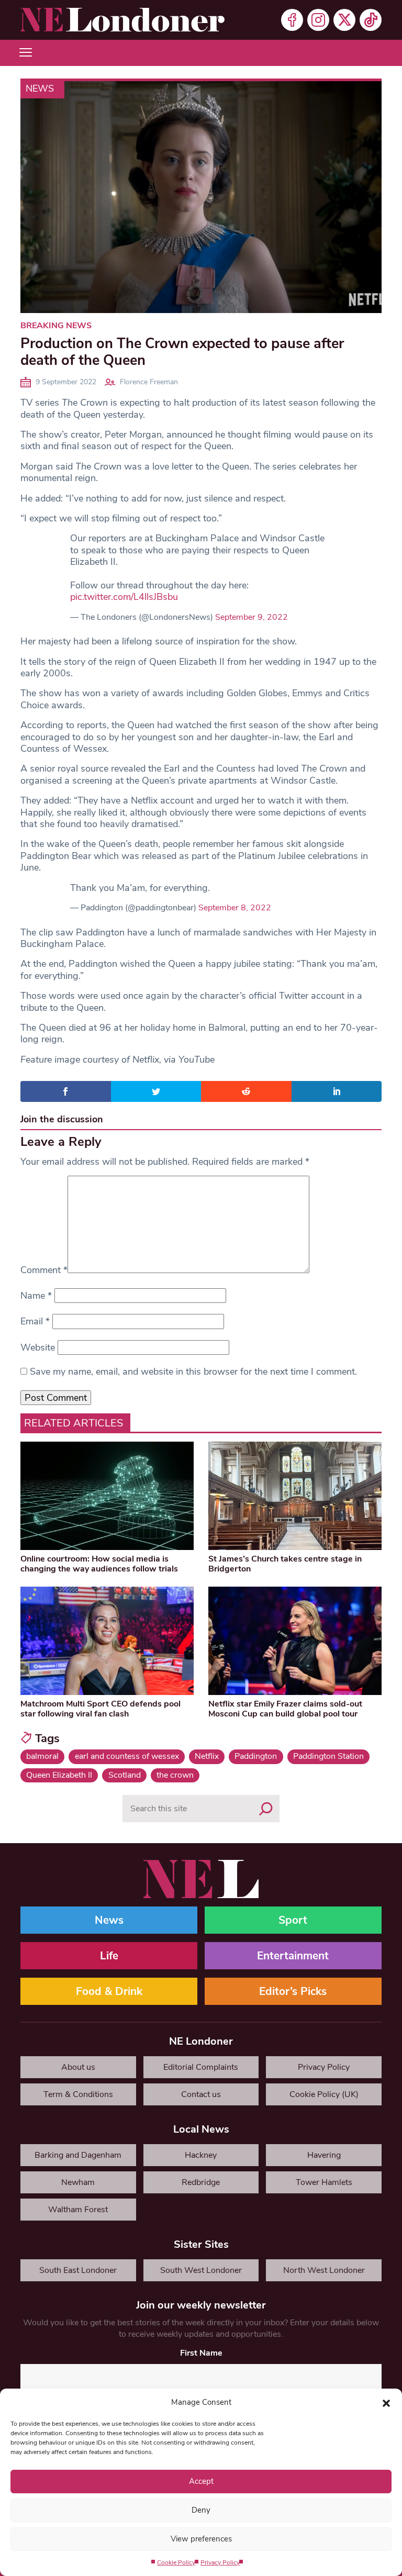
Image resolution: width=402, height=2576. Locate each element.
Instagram (318, 20)
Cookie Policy (176, 2562)
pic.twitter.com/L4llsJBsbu (124, 597)
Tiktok (371, 20)
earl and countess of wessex (127, 1756)
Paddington (256, 1756)
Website (38, 1347)
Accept (201, 2481)
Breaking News (56, 326)
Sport (293, 1920)
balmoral (42, 1756)
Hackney (201, 2155)
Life (109, 1956)
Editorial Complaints (201, 2067)
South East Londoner (78, 2270)
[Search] (266, 1809)
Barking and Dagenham (78, 2155)
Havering (324, 2155)
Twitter (344, 20)
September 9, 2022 (252, 617)
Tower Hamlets (324, 2182)
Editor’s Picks (293, 1991)
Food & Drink (109, 1991)
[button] (386, 2402)
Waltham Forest (78, 2210)
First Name (201, 2353)
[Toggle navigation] (26, 53)
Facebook (292, 20)
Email (35, 1321)
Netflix (207, 1756)
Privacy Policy (220, 2562)
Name (36, 1296)
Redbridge (201, 2182)
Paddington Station (328, 1756)
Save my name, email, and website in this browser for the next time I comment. (193, 1371)
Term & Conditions (78, 2094)
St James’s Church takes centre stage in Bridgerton (285, 1564)
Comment (44, 1270)
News (40, 88)
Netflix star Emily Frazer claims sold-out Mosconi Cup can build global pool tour (285, 1709)
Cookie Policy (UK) (324, 2094)
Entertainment (293, 1956)
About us (78, 2067)
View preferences (201, 2539)
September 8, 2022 (235, 908)
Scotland (125, 1775)
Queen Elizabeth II (59, 1775)
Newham (78, 2182)
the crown (175, 1775)
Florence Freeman (149, 382)
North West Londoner (324, 2270)
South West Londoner (201, 2270)
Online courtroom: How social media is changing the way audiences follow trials (99, 1564)
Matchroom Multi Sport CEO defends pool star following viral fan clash (100, 1709)
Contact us (201, 2094)
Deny (201, 2510)
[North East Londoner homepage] (122, 20)
